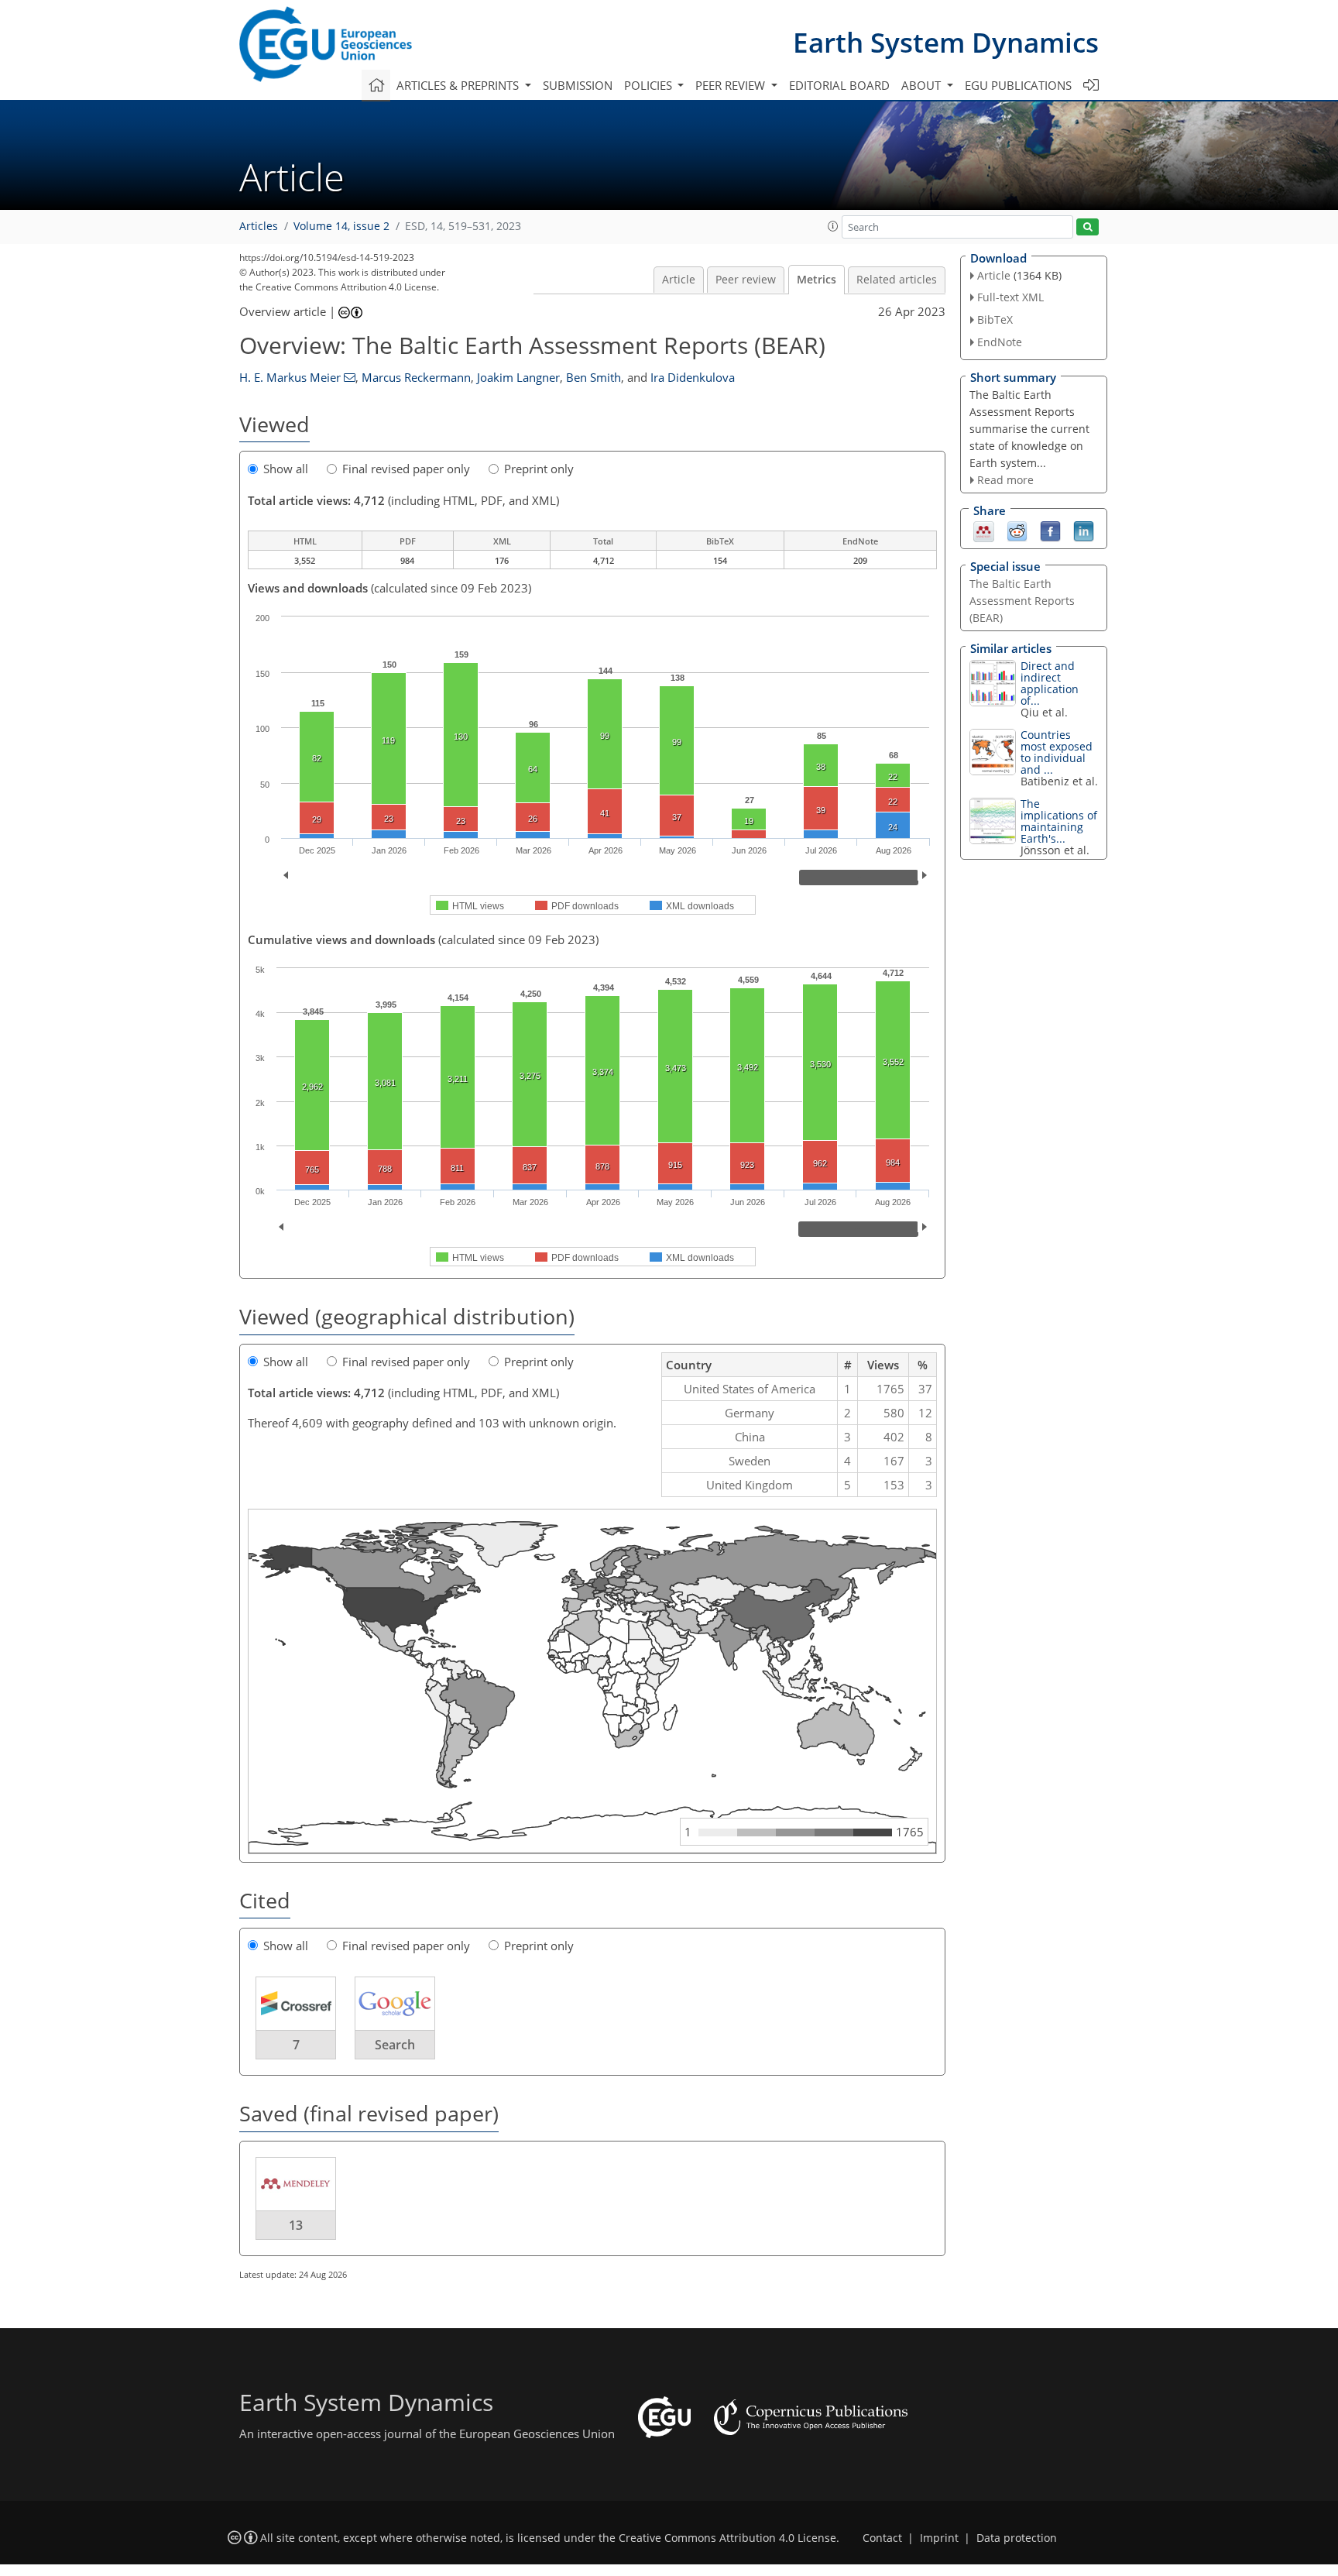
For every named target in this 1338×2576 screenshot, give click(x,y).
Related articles (897, 280)
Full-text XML (1010, 297)
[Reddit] (1017, 531)
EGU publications (1018, 85)
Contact (882, 2538)
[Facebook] (1050, 531)
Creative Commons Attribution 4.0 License (727, 2538)
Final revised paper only (406, 469)
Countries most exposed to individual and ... (1057, 752)
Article (679, 280)
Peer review (746, 280)
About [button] (923, 85)
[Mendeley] (984, 531)
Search (395, 2045)
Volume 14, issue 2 (341, 226)
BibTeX (995, 319)
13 (296, 2225)
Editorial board (839, 85)
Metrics (817, 280)
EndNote (1000, 342)
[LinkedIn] (1084, 531)
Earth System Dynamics (946, 42)
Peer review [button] (732, 85)
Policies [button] (650, 85)
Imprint (939, 2538)
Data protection (1017, 2538)
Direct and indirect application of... (1050, 683)
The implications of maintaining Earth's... (1059, 821)
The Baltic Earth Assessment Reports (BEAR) (1022, 601)
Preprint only (539, 469)
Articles (259, 226)
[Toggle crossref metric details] (296, 2003)
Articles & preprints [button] (459, 85)
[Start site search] (1088, 227)
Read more (1005, 480)
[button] (833, 226)
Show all (286, 469)
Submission (578, 85)
